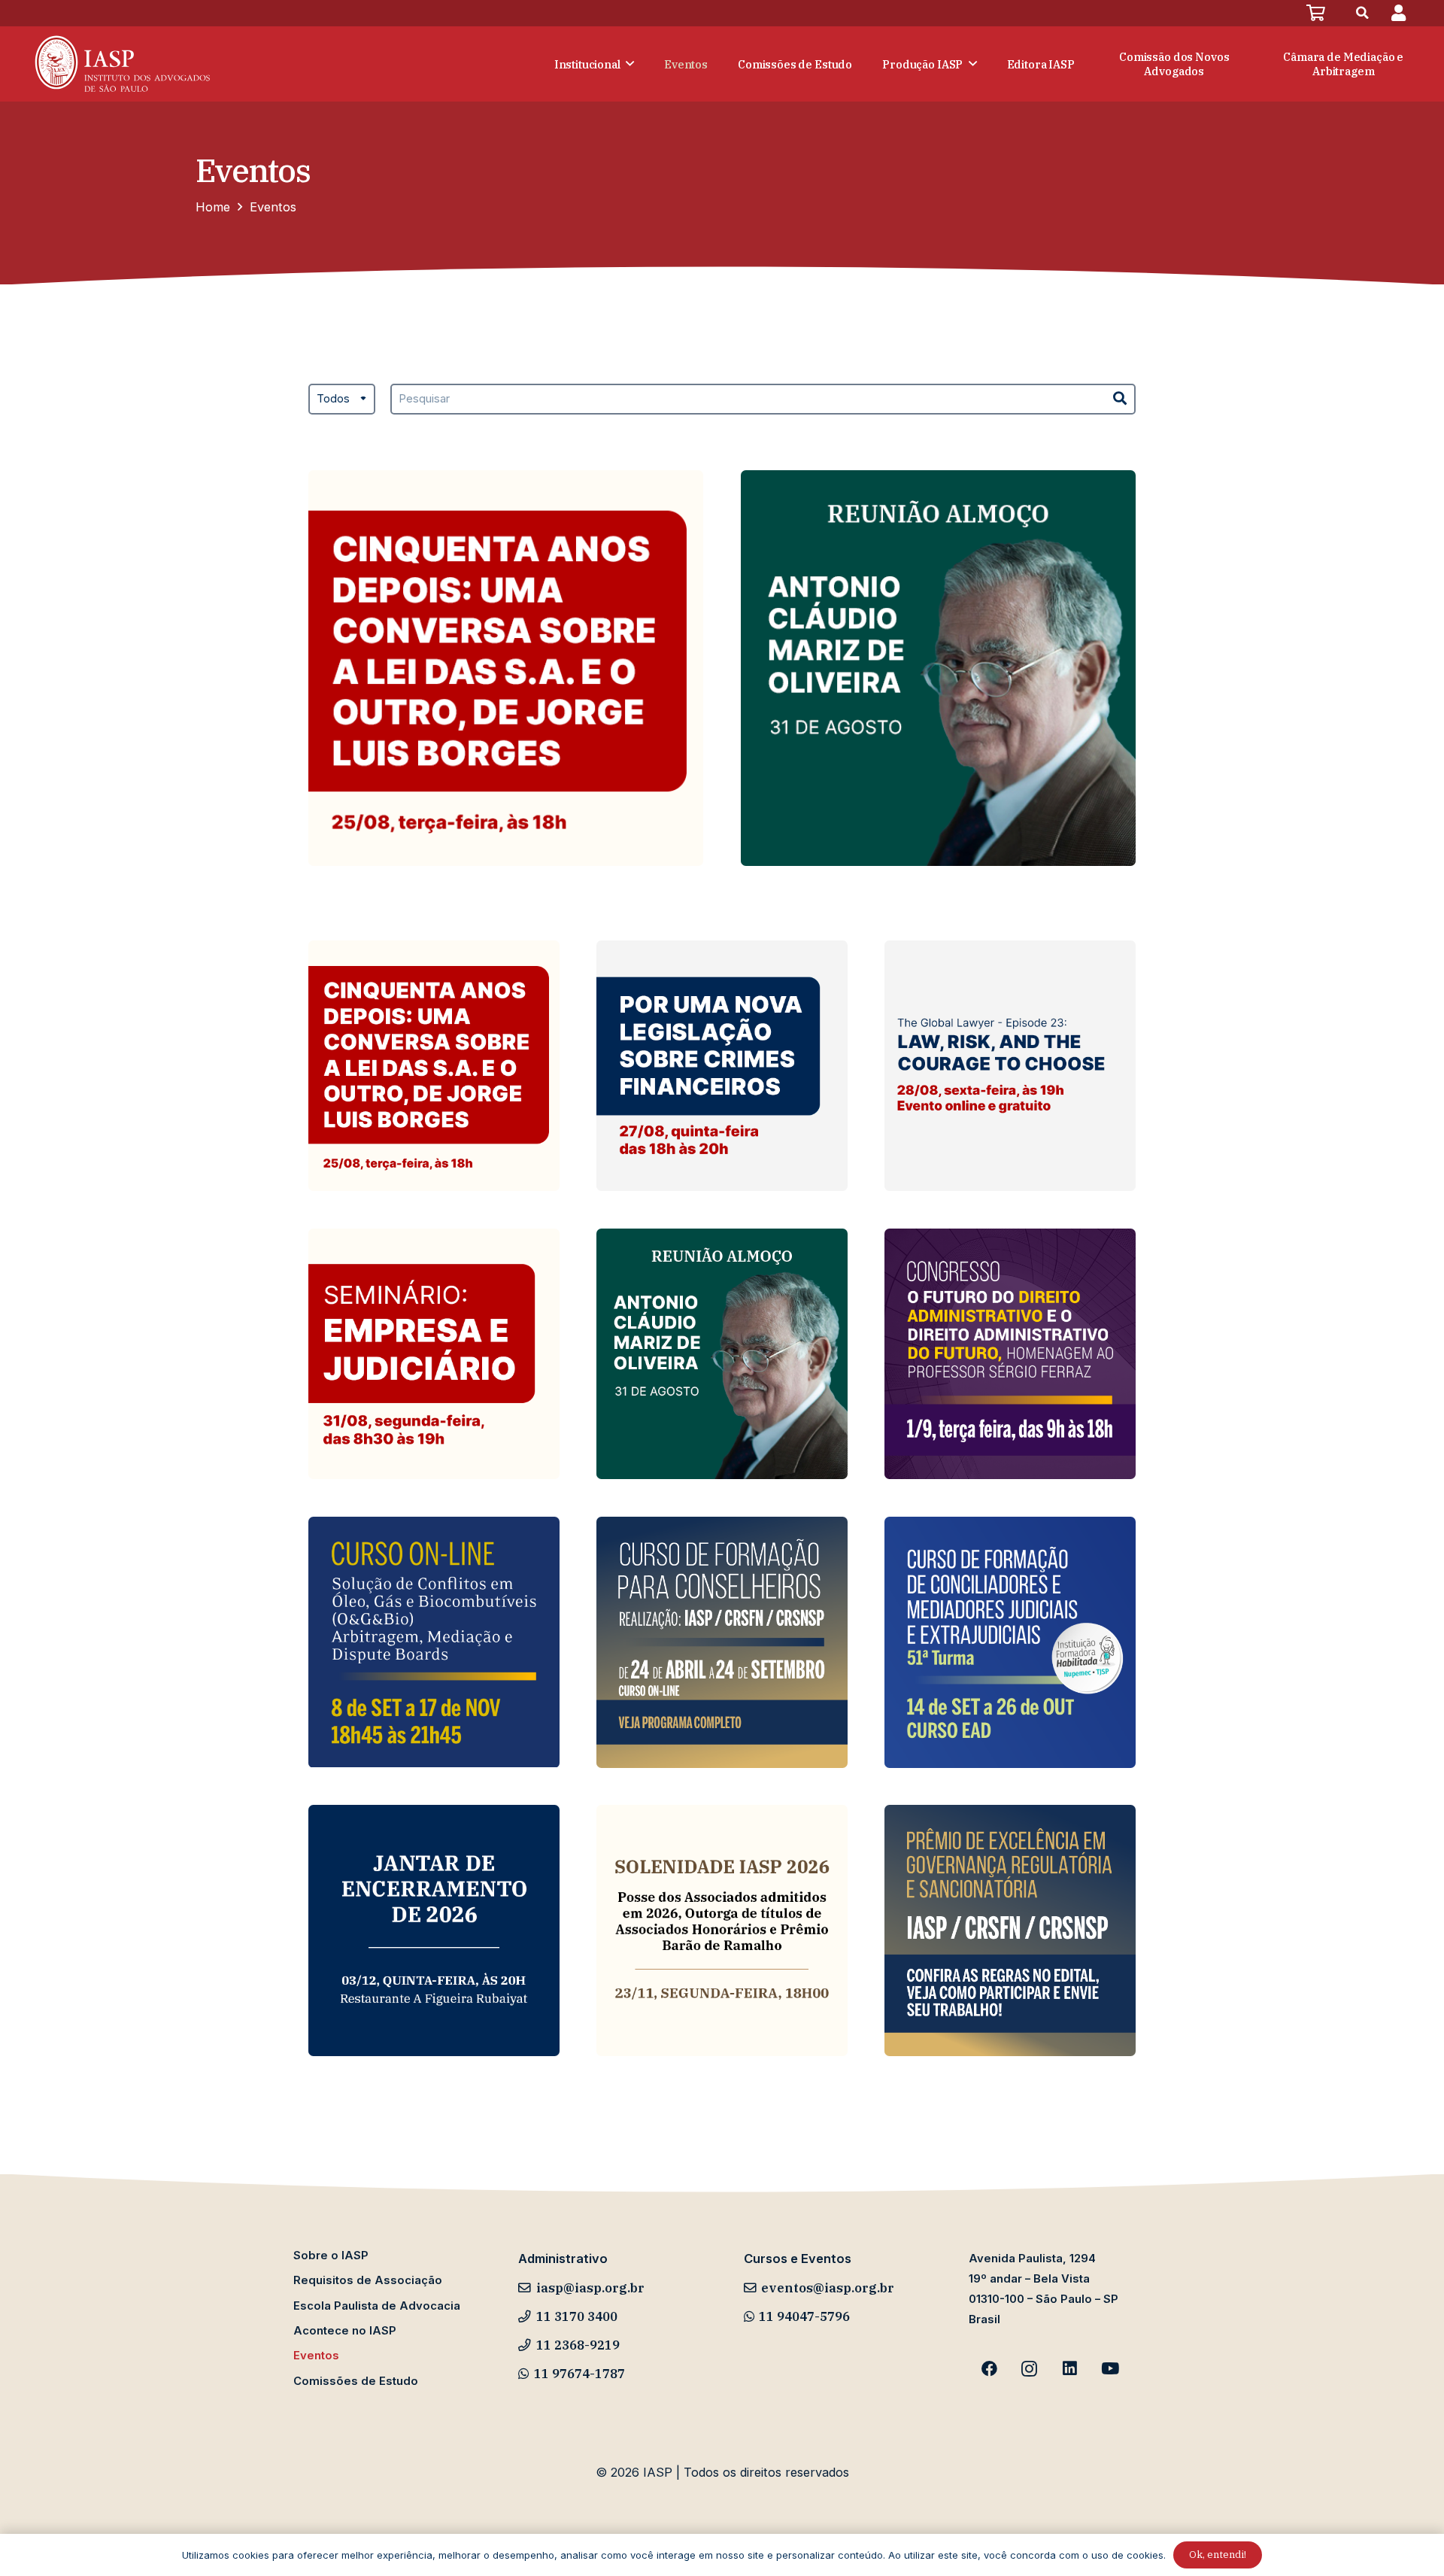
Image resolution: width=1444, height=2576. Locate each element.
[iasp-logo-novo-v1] (121, 64)
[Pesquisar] (1120, 399)
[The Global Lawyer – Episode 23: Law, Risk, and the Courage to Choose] (1010, 1066)
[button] (1363, 13)
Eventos (316, 2356)
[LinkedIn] (1070, 2369)
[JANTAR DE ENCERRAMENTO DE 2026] (434, 1930)
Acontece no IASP (345, 2331)
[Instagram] (1030, 2369)
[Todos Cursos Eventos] (342, 409)
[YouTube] (1110, 2369)
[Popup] (1398, 13)
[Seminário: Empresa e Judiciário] (434, 1354)
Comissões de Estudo (356, 2381)
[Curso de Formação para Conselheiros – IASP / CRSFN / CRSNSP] (722, 1642)
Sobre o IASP (331, 2256)
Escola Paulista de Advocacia (377, 2306)
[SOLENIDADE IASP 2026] (722, 1930)
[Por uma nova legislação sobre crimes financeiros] (722, 1066)
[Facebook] (989, 2369)
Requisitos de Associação (368, 2280)
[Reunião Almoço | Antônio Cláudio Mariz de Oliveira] (938, 668)
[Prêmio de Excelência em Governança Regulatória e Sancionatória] (1010, 1930)
